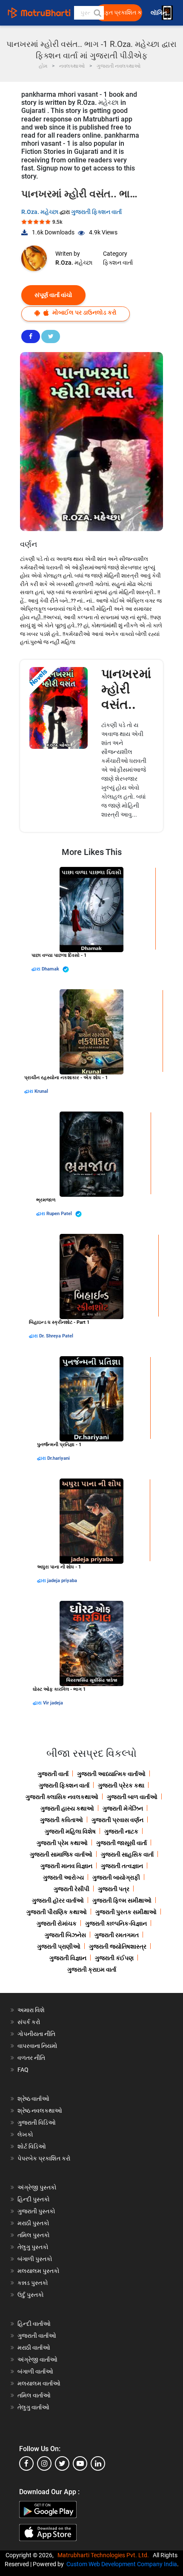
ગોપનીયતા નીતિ (36, 2034)
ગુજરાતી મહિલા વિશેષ (70, 1831)
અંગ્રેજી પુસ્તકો (37, 2187)
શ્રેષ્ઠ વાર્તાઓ (33, 2099)
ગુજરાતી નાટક (121, 1831)
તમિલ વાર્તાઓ (34, 2395)
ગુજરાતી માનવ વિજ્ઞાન (66, 1866)
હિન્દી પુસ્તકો (34, 2199)
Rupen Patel (60, 1214)
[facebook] (26, 2463)
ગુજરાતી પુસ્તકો (36, 2211)
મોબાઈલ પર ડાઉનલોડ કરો (84, 312)
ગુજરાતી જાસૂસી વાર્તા (122, 1843)
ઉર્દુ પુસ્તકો (31, 2295)
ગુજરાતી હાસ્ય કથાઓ (67, 1808)
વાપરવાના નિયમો (38, 2046)
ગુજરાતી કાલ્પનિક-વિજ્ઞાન (116, 1923)
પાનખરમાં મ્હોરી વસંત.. (126, 689)
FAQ (23, 2070)
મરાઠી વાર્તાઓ (34, 2348)
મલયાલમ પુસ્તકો (39, 2271)
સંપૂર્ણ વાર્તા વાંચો (53, 295)
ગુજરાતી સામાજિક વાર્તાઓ (61, 1854)
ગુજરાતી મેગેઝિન (123, 1808)
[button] (97, 13)
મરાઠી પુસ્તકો (33, 2223)
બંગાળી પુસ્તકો (35, 2259)
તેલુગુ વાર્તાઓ (33, 2407)
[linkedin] (98, 2463)
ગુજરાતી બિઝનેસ (65, 1935)
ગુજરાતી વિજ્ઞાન (68, 1958)
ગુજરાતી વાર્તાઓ (37, 2336)
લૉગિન (159, 13)
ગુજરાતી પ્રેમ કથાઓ (62, 1843)
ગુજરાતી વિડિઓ (37, 2123)
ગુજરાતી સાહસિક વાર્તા (127, 1854)
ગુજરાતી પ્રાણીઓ (59, 1946)
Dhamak (51, 969)
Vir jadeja (53, 1703)
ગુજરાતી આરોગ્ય (63, 1877)
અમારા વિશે (31, 2010)
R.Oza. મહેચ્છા (40, 212)
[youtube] (80, 2463)
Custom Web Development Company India (122, 2564)
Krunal (41, 1091)
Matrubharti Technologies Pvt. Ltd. (104, 2555)
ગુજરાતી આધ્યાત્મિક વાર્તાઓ (111, 1774)
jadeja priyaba (62, 1581)
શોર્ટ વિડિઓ (32, 2146)
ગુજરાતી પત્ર (114, 1889)
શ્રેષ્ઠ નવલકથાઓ (40, 2111)
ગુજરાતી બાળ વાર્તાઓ (132, 1797)
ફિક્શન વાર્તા (118, 263)
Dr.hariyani (59, 1458)
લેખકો (25, 2134)
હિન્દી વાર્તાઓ (34, 2324)
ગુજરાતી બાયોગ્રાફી (116, 1877)
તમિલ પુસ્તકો (34, 2235)
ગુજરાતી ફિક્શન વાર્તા (96, 212)
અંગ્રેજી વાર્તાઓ (37, 2359)
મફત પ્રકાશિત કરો (121, 13)
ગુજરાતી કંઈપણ (114, 1958)
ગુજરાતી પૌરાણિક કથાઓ (57, 1912)
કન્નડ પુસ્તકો (33, 2283)
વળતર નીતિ (31, 2058)
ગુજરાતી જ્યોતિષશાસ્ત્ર (118, 1946)
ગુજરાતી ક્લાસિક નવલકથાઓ (62, 1797)
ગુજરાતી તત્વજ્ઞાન (122, 1866)
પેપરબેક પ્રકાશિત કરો (44, 2158)
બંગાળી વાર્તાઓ (35, 2371)
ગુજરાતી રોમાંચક (57, 1923)
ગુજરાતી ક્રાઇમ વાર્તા (92, 1970)
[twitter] (62, 2463)
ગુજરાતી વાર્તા (53, 1774)
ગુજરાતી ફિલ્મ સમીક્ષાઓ (122, 1900)
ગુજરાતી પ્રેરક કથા (121, 1785)
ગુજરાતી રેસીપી (71, 1889)
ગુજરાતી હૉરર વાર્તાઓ (58, 1900)
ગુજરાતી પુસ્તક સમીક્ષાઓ (126, 1912)
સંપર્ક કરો (29, 2022)
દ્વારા (37, 969)
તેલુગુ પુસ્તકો (33, 2247)
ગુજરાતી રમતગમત (117, 1935)
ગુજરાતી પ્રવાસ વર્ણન (117, 1820)
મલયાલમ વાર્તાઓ (39, 2383)
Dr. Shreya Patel (56, 1336)
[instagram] (44, 2463)
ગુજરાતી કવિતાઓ (61, 1820)
